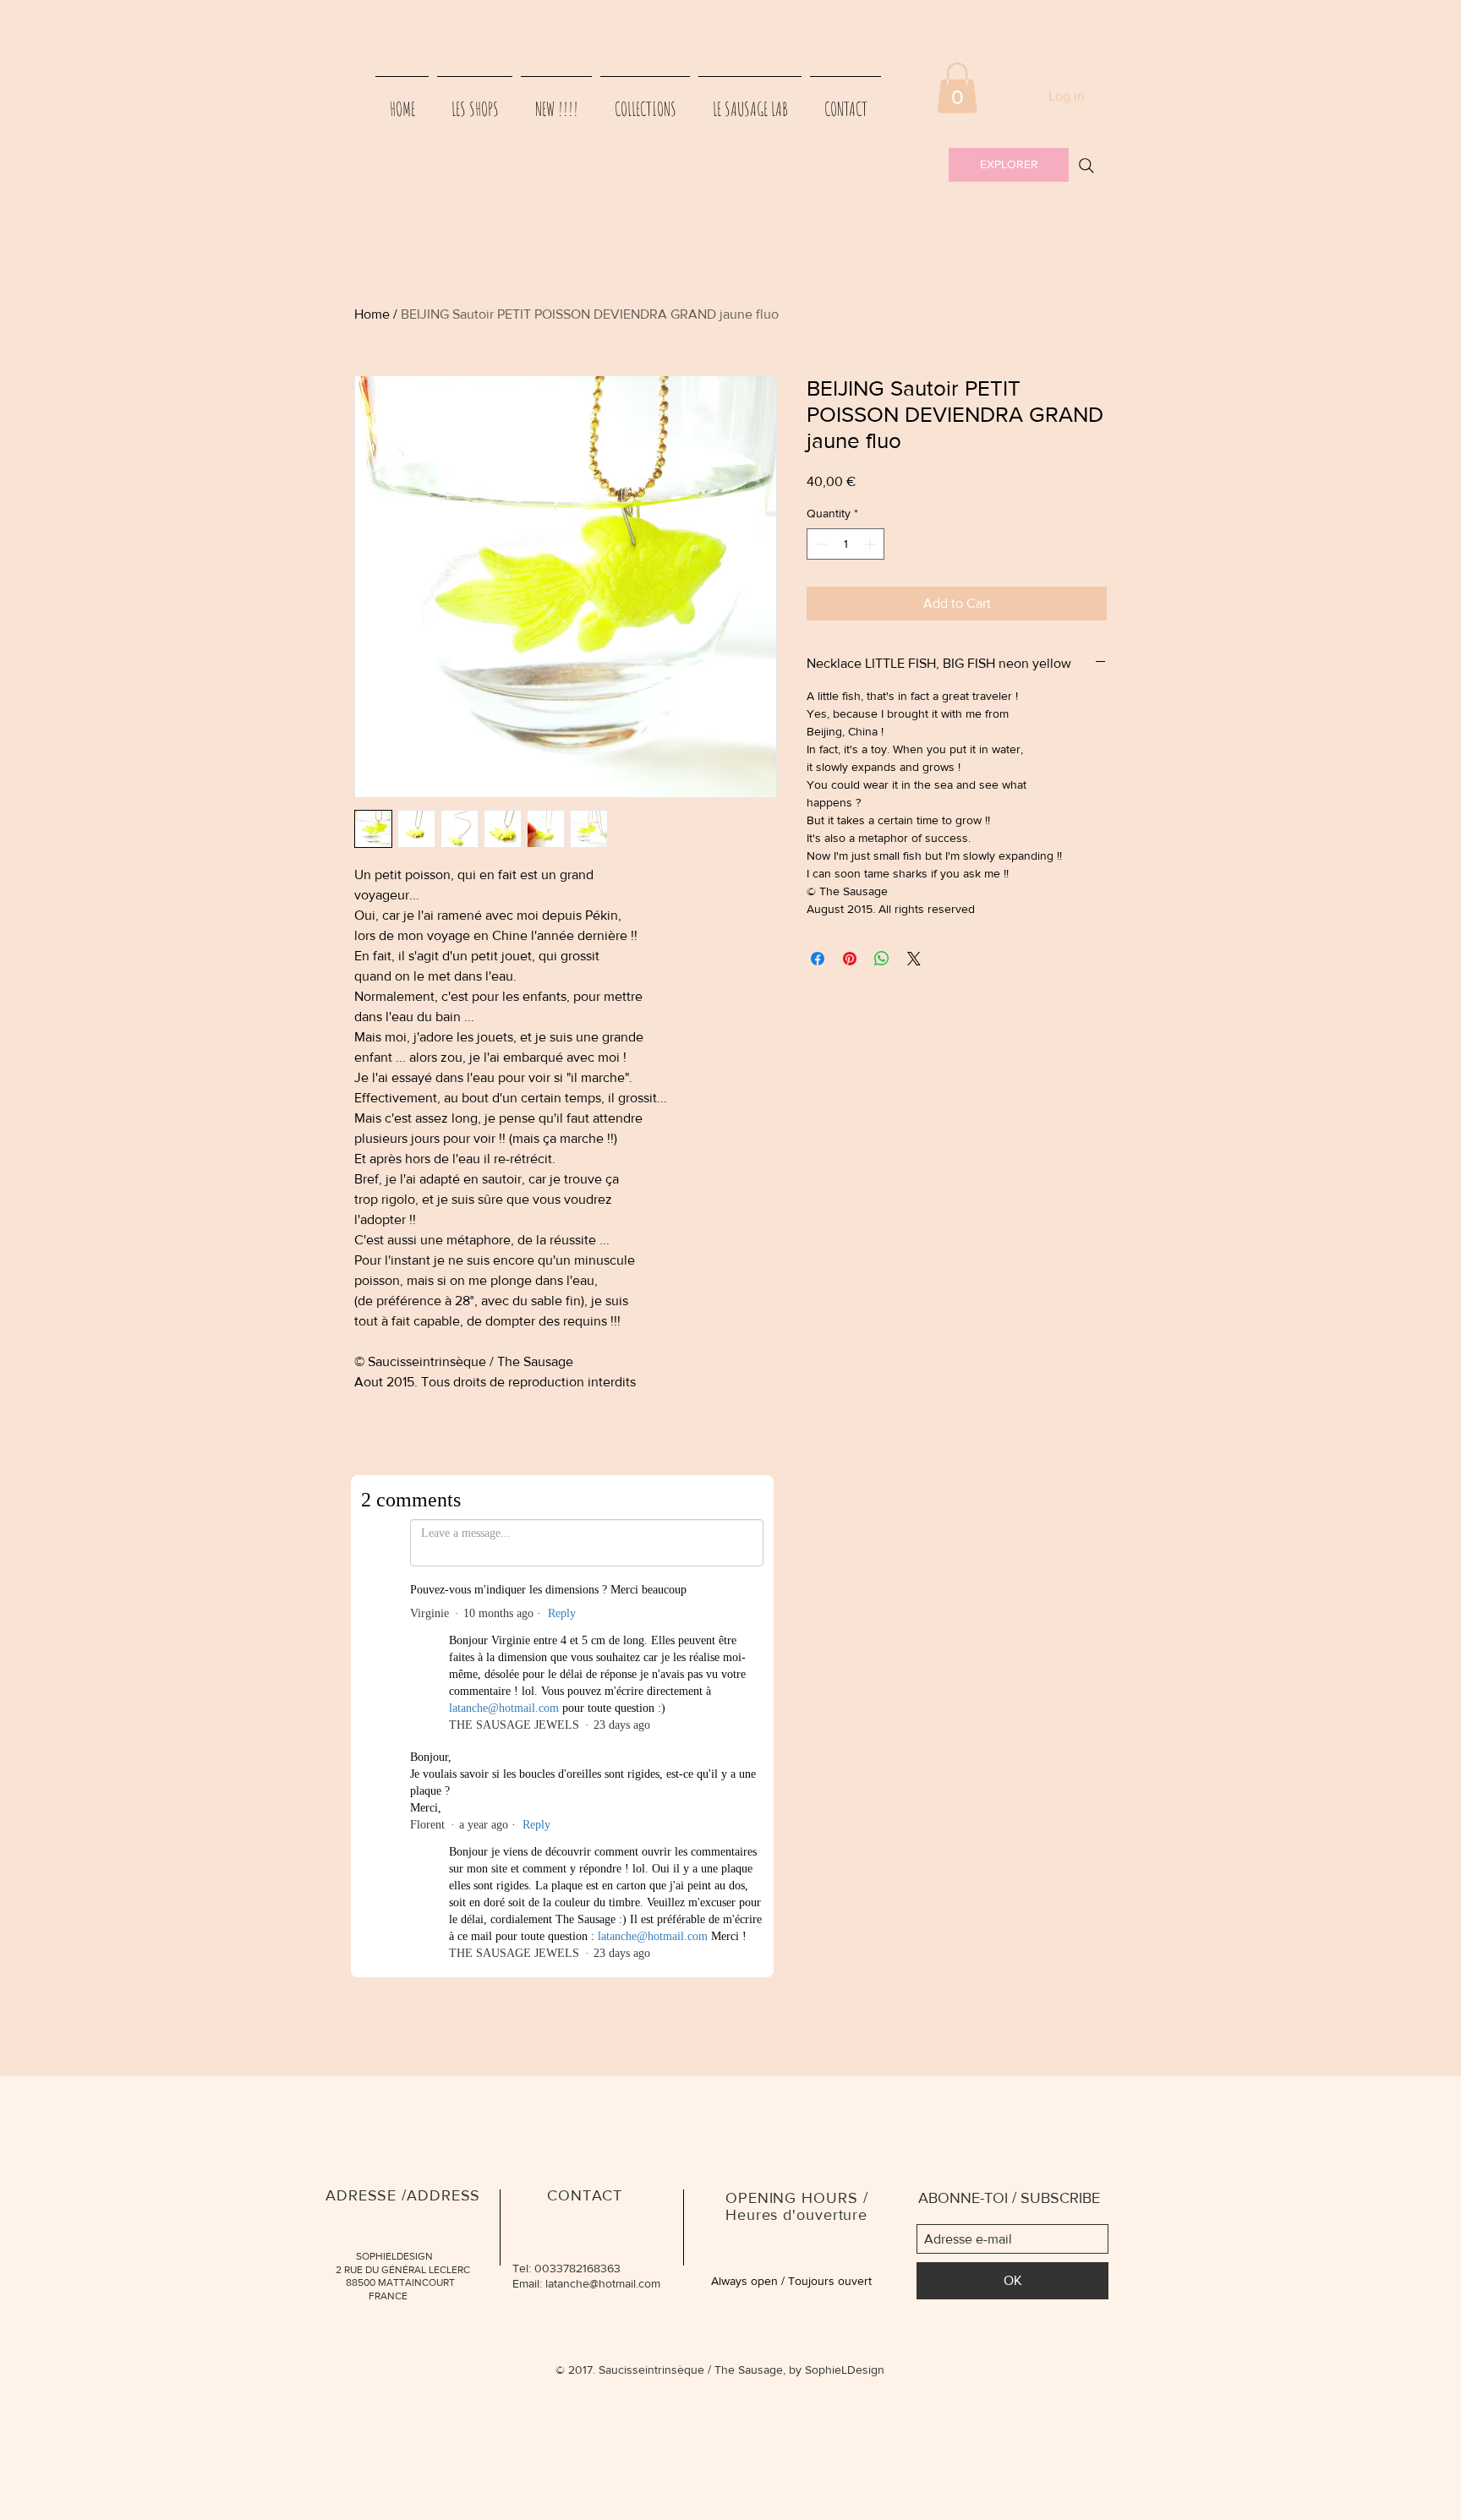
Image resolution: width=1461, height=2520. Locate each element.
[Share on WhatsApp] (882, 959)
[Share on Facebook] (818, 959)
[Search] (1086, 166)
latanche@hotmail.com (603, 1789)
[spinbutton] (845, 544)
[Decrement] (820, 544)
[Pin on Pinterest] (850, 959)
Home (372, 314)
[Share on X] (914, 959)
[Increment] (871, 544)
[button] (957, 88)
